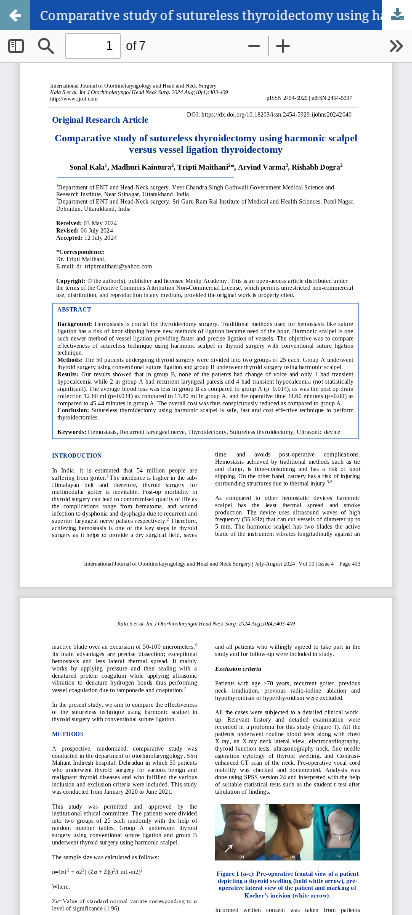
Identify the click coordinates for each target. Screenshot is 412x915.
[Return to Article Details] (15, 15)
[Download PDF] (397, 15)
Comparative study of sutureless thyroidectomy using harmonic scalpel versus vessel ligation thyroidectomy (226, 15)
